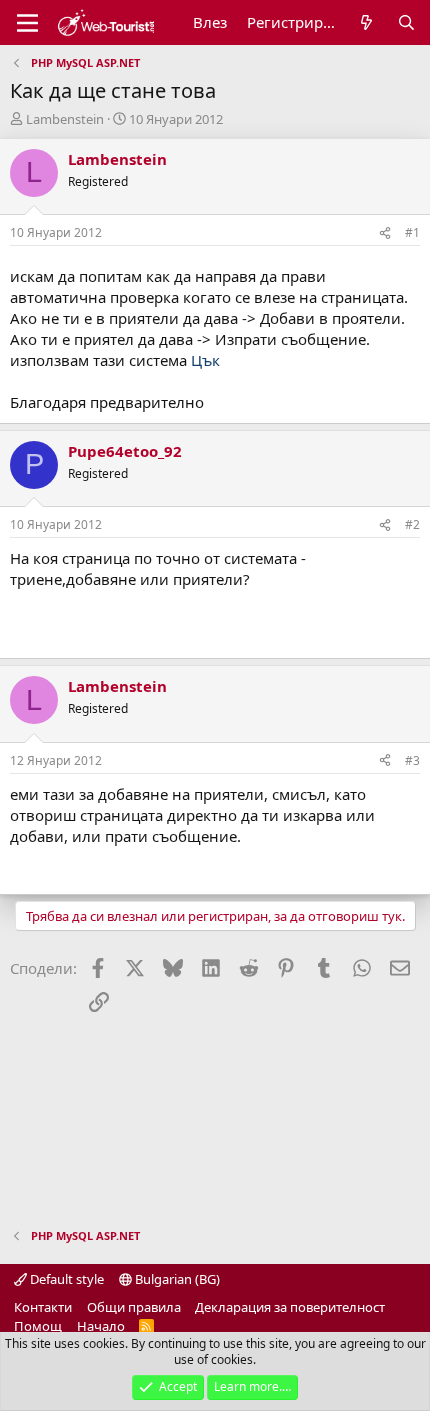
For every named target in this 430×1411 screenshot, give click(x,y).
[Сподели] (385, 233)
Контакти (43, 1307)
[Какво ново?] (366, 22)
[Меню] (27, 23)
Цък (205, 360)
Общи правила (134, 1307)
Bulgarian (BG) (176, 1279)
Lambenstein (65, 119)
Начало (101, 1326)
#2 (412, 524)
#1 (412, 232)
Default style (65, 1279)
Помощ (38, 1326)
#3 (412, 760)
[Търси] (406, 22)
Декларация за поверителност (290, 1307)
